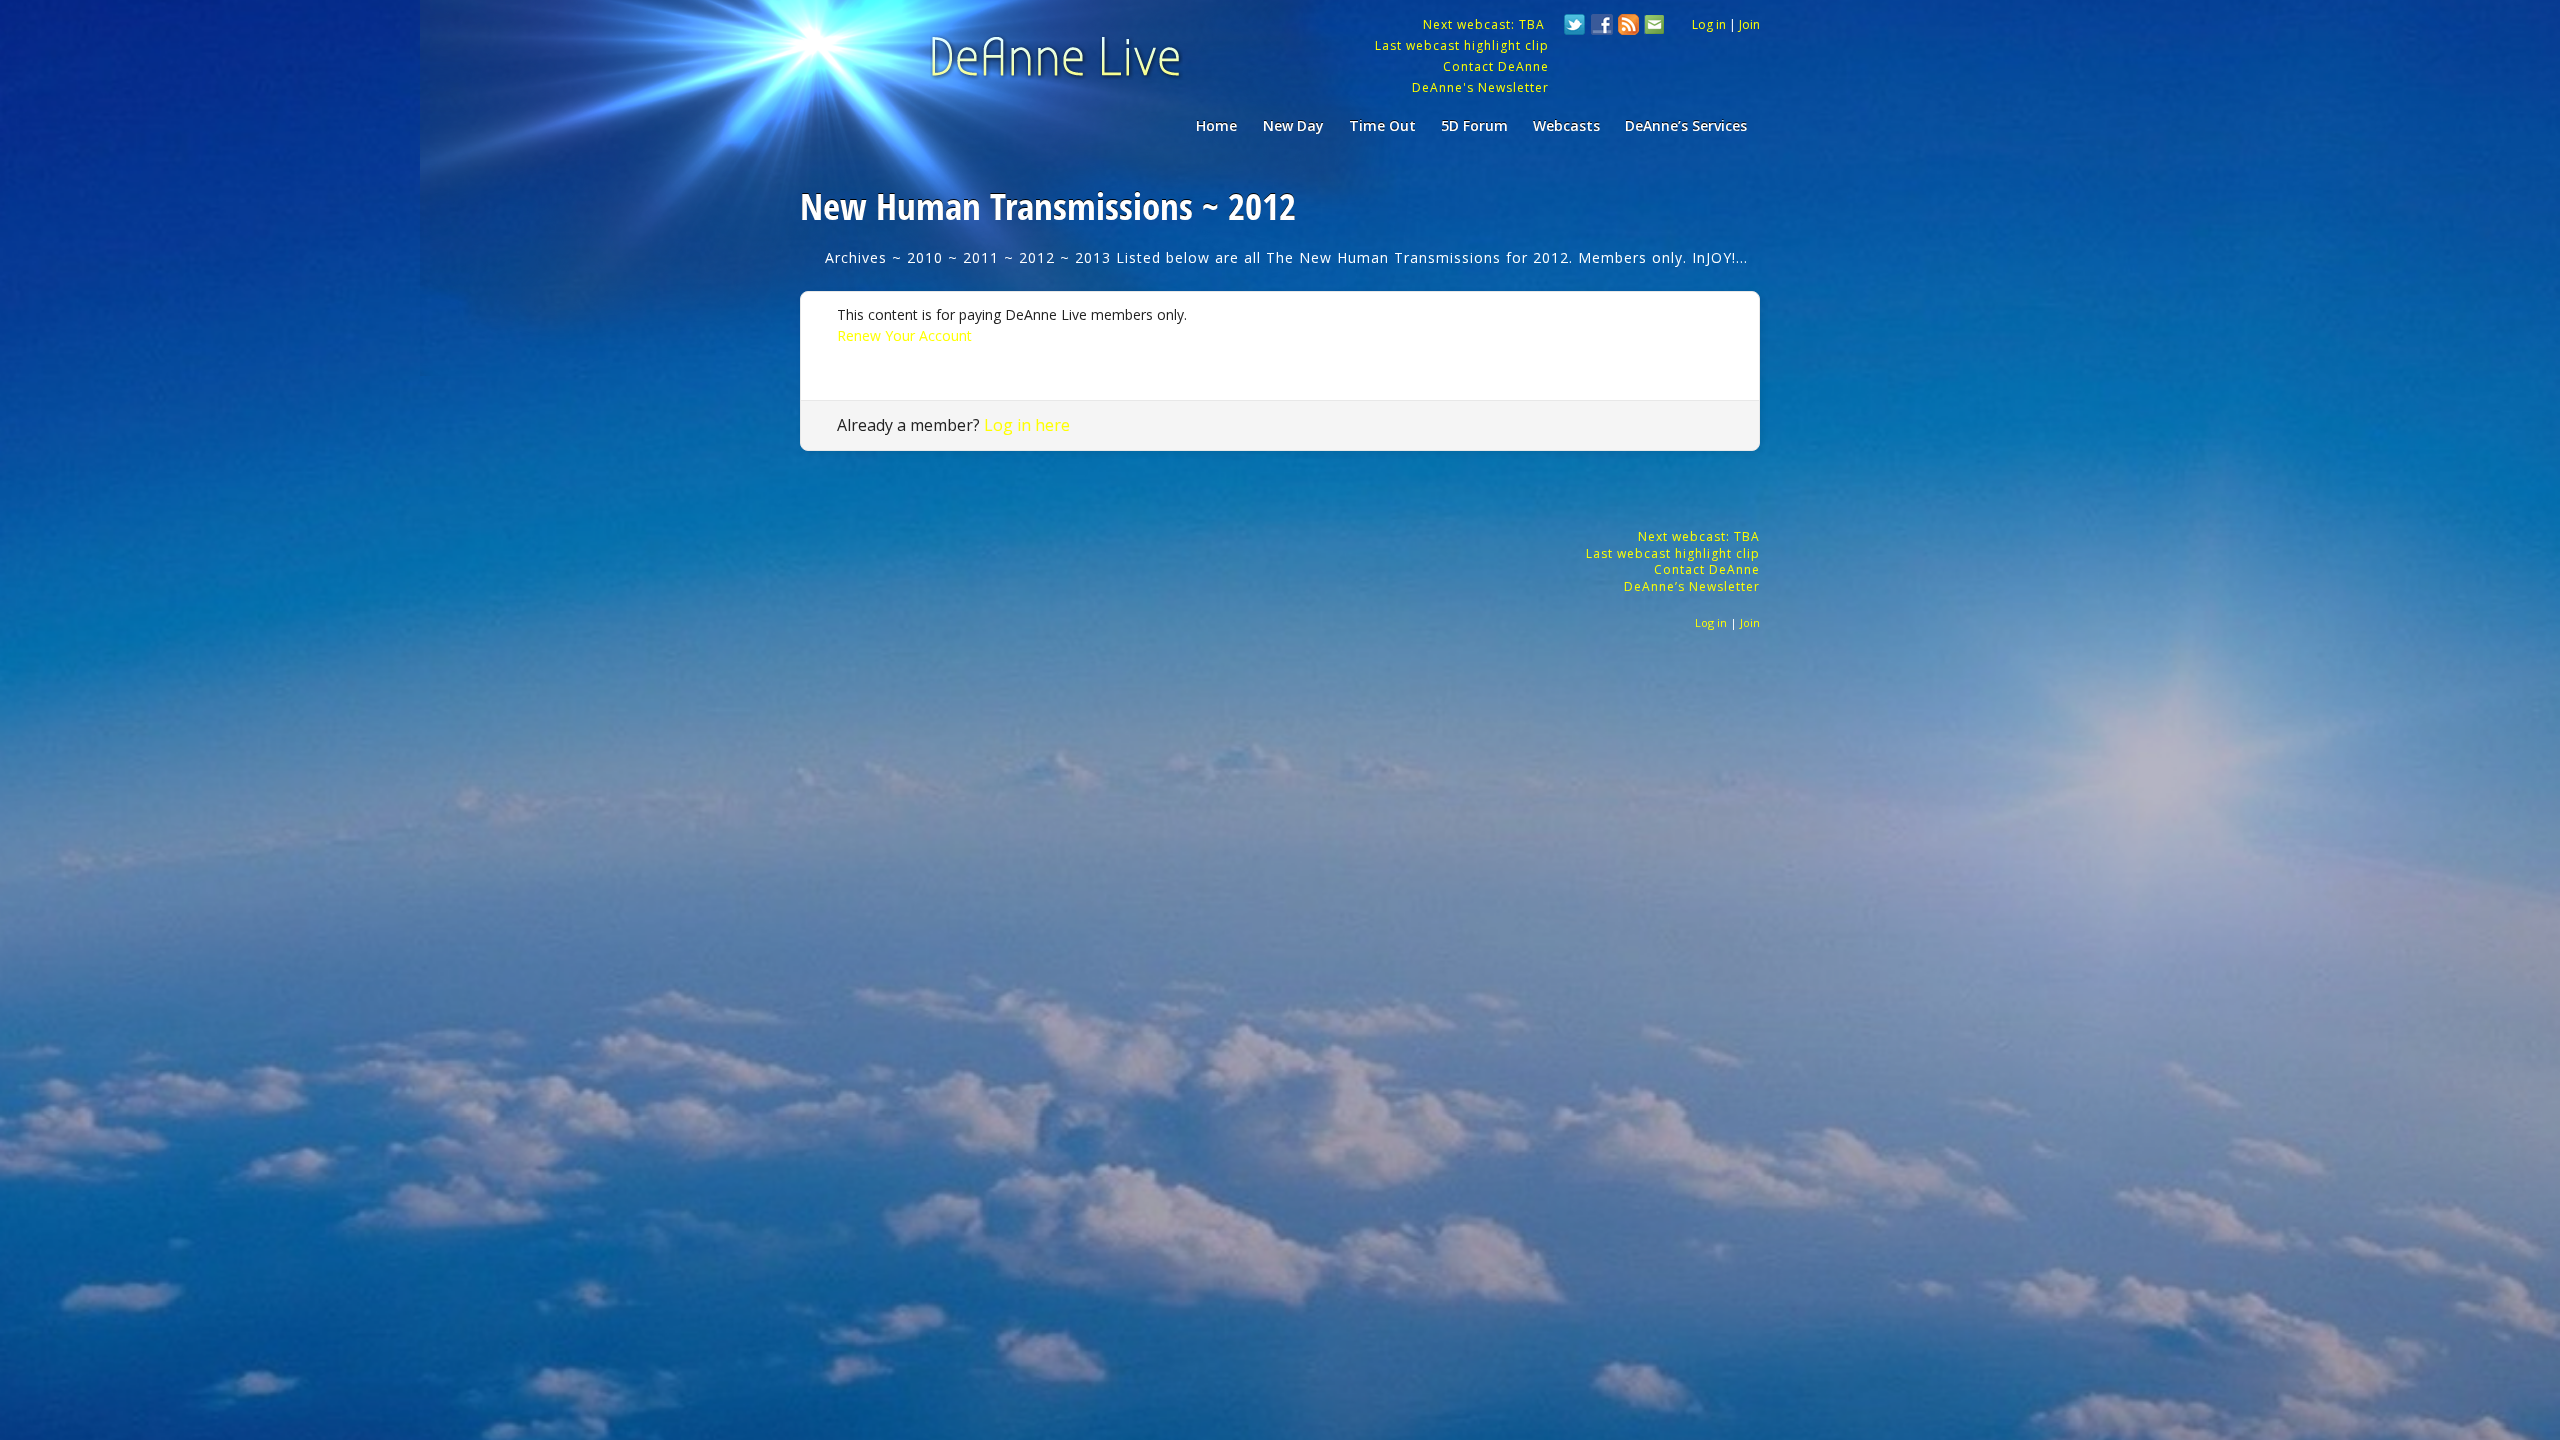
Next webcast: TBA (1486, 24)
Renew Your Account (904, 335)
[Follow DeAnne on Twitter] (1575, 27)
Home (1216, 125)
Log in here (1027, 425)
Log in (1709, 24)
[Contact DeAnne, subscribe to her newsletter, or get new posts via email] (1653, 27)
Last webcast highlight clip (1462, 45)
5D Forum (1474, 125)
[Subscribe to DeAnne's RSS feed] (1629, 27)
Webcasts (1566, 125)
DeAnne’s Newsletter (1692, 586)
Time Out (1382, 125)
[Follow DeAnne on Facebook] (1602, 27)
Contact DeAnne (1496, 66)
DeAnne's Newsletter (1480, 87)
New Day (1293, 125)
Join (1749, 24)
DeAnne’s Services (1686, 125)
